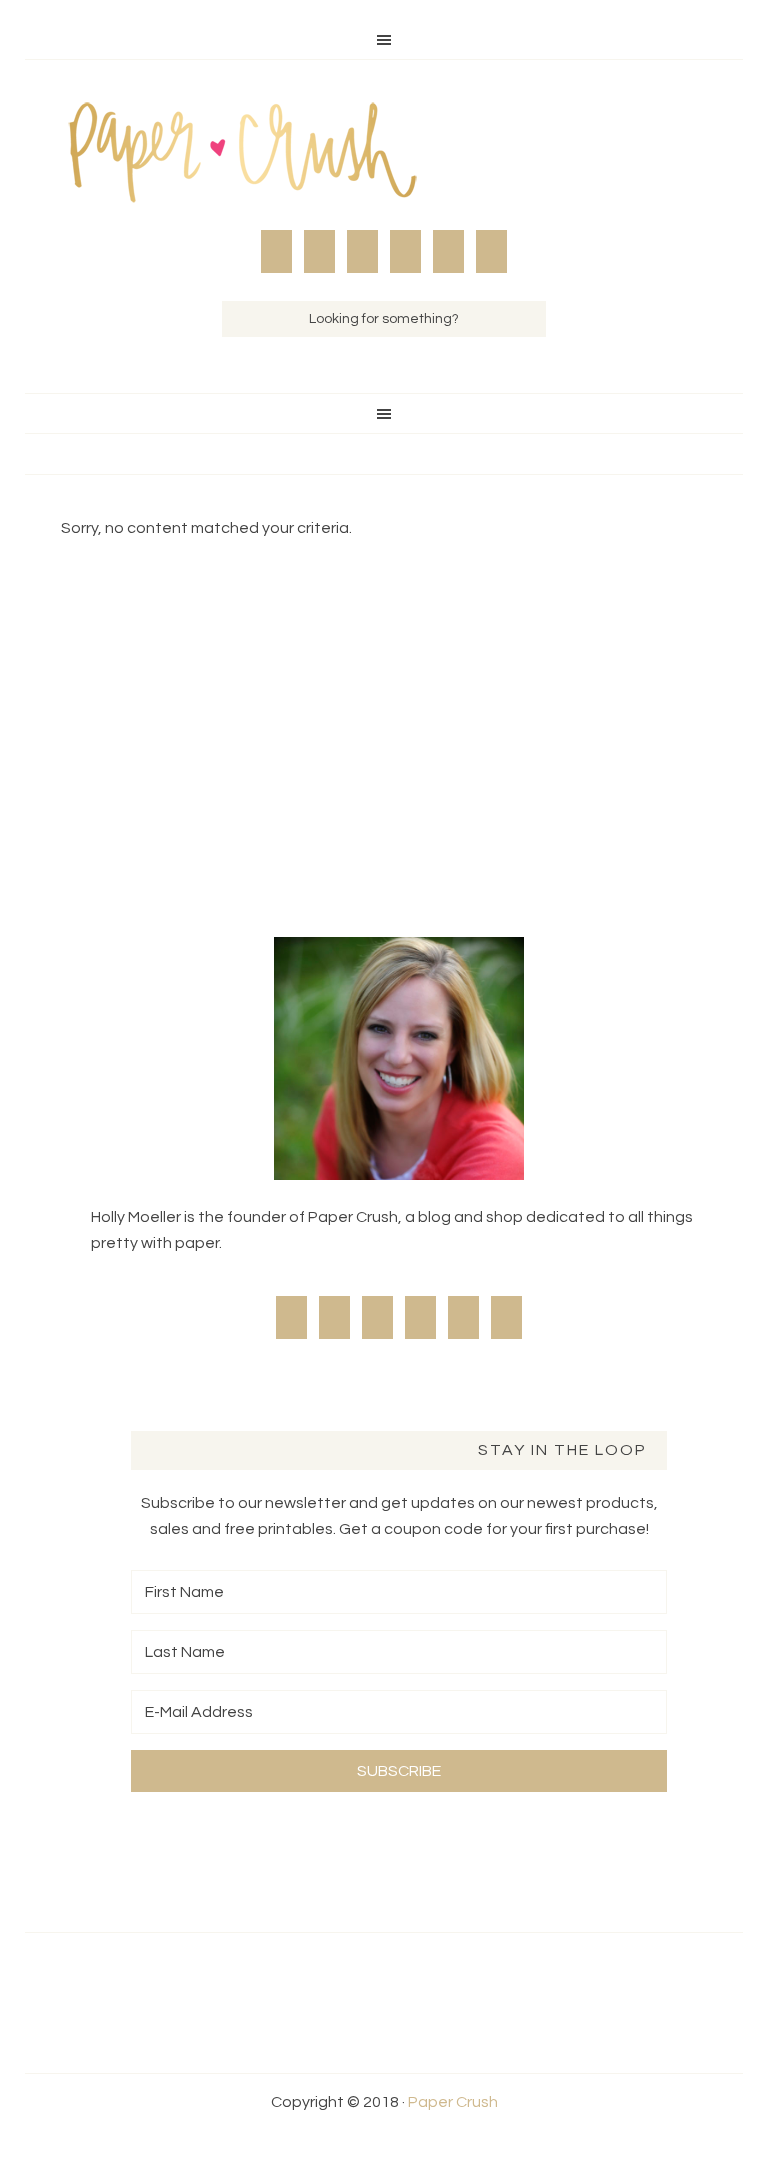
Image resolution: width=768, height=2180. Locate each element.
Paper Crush (384, 155)
